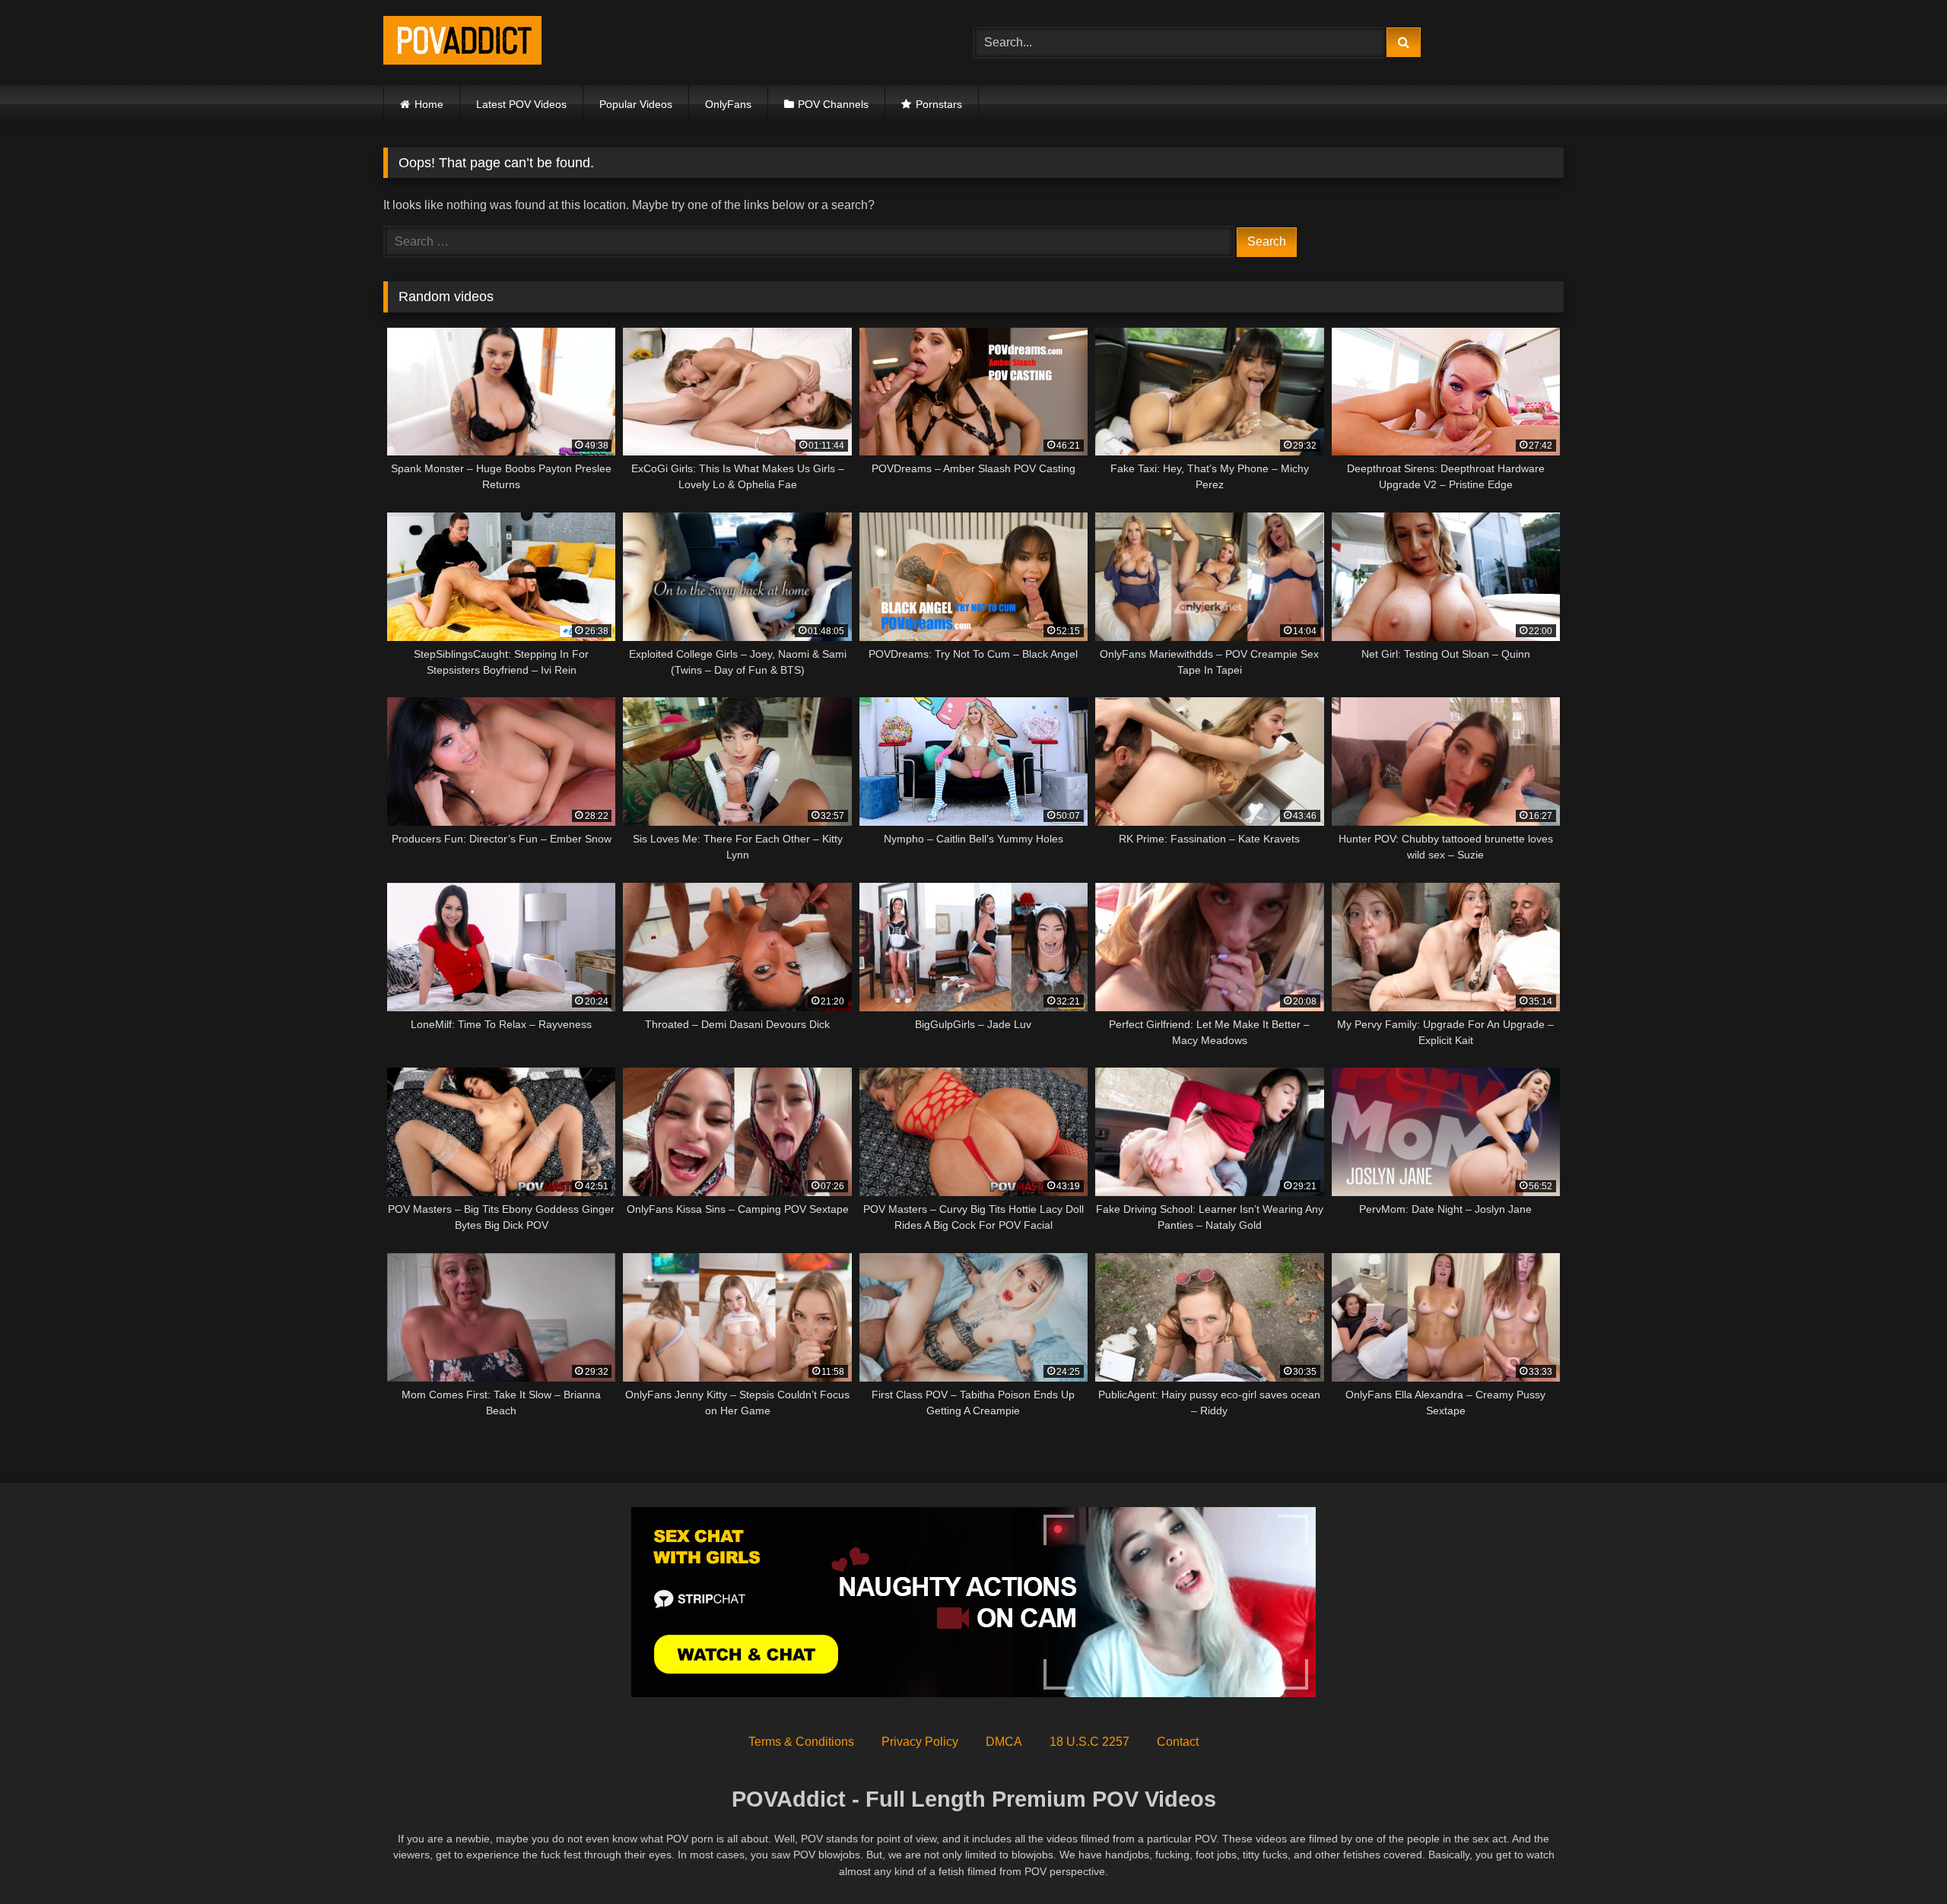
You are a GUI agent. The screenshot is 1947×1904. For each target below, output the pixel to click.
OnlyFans (728, 104)
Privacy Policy (920, 1742)
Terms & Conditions (801, 1742)
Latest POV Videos (521, 104)
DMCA (1004, 1742)
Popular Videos (636, 104)
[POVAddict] (462, 43)
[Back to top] (1900, 1859)
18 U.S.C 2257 (1089, 1742)
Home (429, 104)
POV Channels (833, 104)
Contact (1178, 1742)
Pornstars (939, 104)
